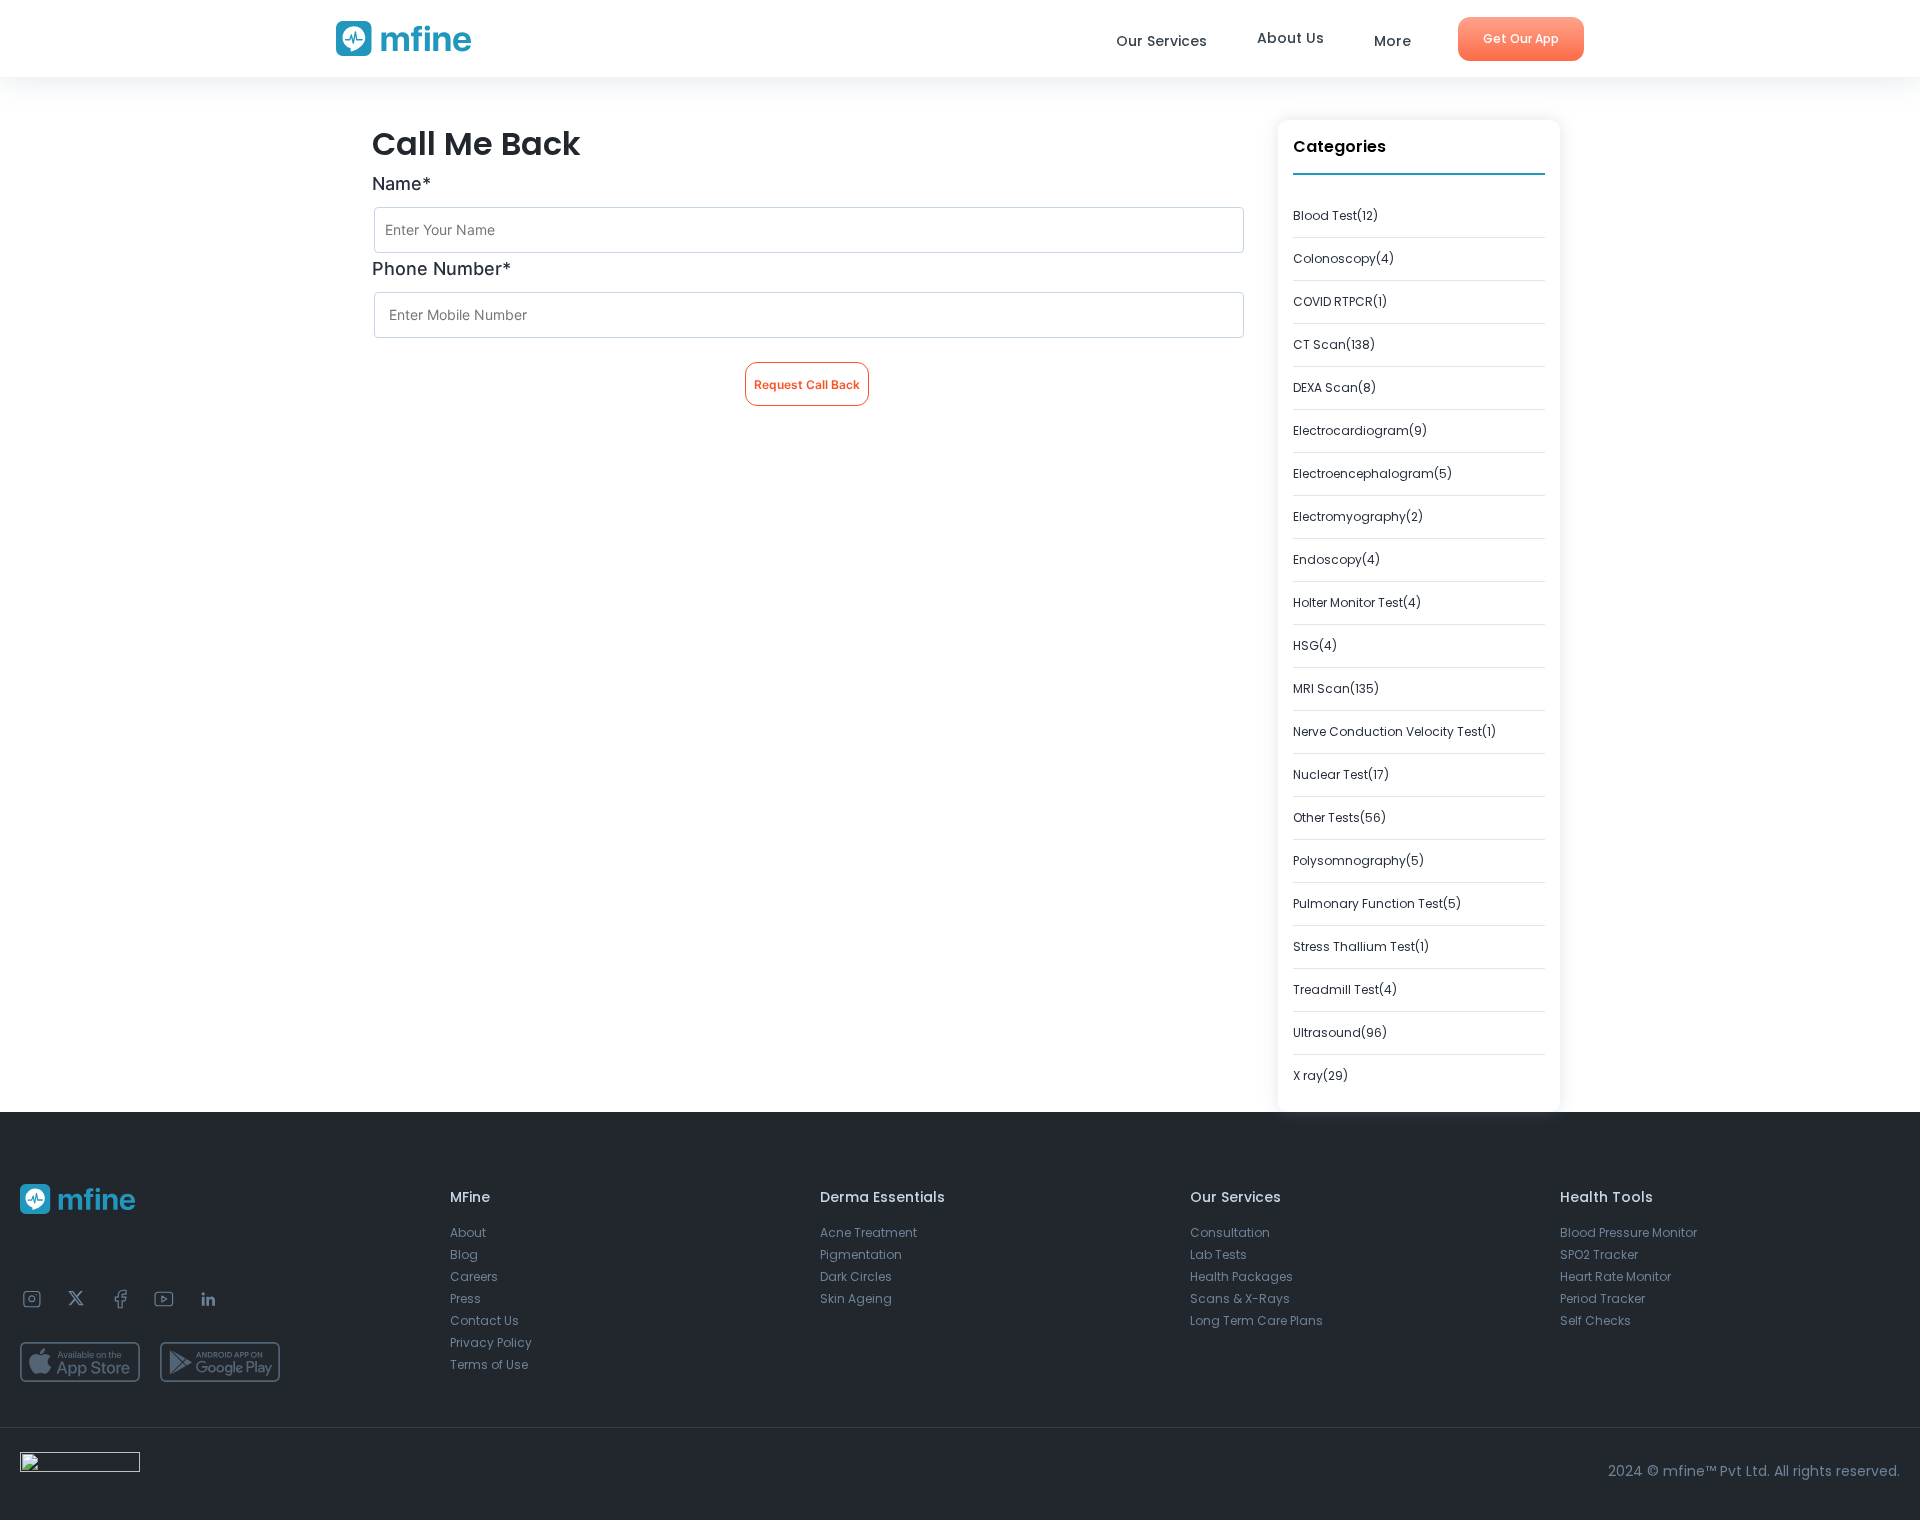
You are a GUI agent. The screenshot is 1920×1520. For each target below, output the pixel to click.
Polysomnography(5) (1358, 860)
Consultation (1230, 1232)
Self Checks (1595, 1320)
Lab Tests (1218, 1254)
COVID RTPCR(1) (1340, 301)
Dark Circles (856, 1276)
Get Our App (1521, 38)
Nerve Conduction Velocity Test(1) (1394, 731)
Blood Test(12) (1335, 215)
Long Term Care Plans (1256, 1320)
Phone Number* (441, 268)
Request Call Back (807, 384)
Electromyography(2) (1358, 516)
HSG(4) (1315, 645)
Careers (474, 1276)
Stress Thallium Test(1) (1361, 946)
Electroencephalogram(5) (1372, 473)
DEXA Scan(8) (1334, 387)
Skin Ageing (856, 1298)
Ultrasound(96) (1340, 1032)
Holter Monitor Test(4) (1357, 602)
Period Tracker (1602, 1298)
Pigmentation (861, 1254)
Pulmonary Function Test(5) (1377, 903)
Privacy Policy (491, 1342)
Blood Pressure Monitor (1628, 1232)
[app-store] (80, 1362)
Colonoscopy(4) (1343, 258)
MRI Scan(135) (1336, 688)
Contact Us (484, 1320)
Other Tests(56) (1339, 817)
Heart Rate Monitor (1615, 1276)
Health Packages (1241, 1276)
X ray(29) (1320, 1075)
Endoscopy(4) (1336, 559)
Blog (464, 1254)
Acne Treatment (868, 1232)
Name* (401, 183)
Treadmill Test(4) (1345, 989)
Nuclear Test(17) (1341, 774)
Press (465, 1298)
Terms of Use (489, 1364)
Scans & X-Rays (1240, 1298)
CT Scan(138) (1334, 344)
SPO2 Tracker (1599, 1254)
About (468, 1232)
